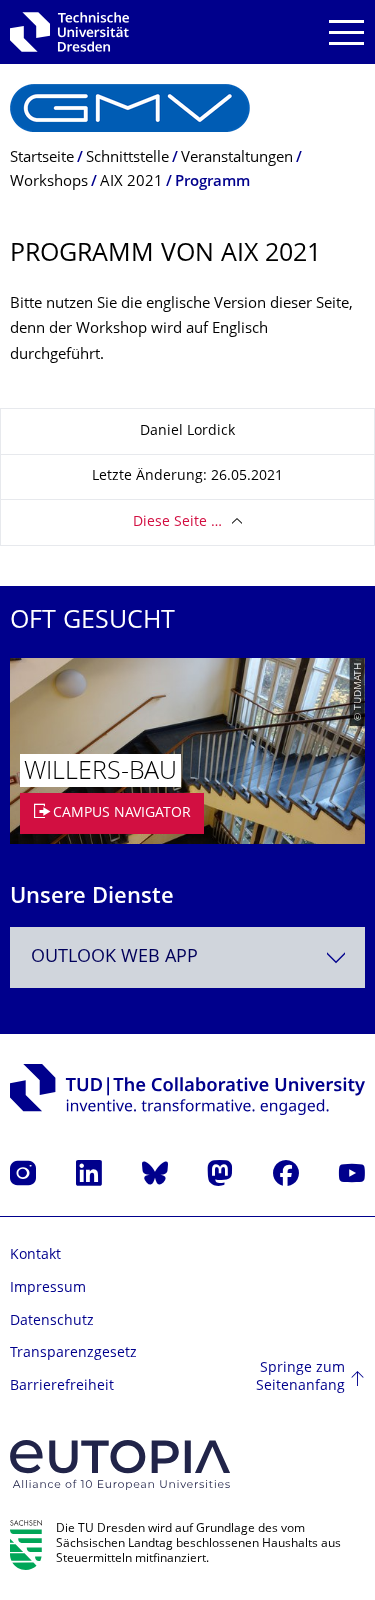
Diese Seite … (177, 522)
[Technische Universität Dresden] (69, 32)
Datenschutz (52, 1321)
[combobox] (187, 957)
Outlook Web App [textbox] (114, 957)
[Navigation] (346, 32)
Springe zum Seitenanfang (300, 1377)
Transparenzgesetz (73, 1353)
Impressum (48, 1288)
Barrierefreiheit (62, 1386)
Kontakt (35, 1255)
